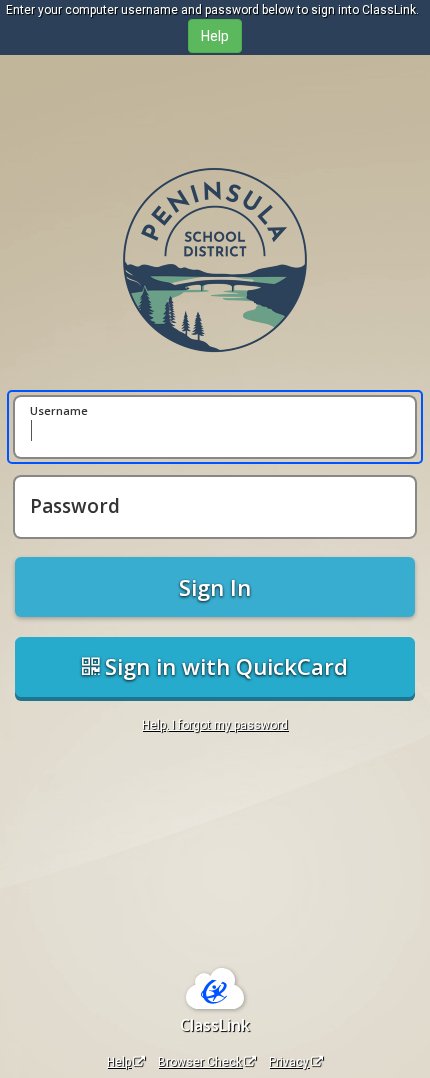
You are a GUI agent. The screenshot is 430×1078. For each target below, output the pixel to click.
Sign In (215, 587)
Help (119, 1062)
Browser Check (200, 1062)
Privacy (289, 1062)
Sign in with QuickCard (223, 666)
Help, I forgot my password (215, 725)
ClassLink (215, 1025)
